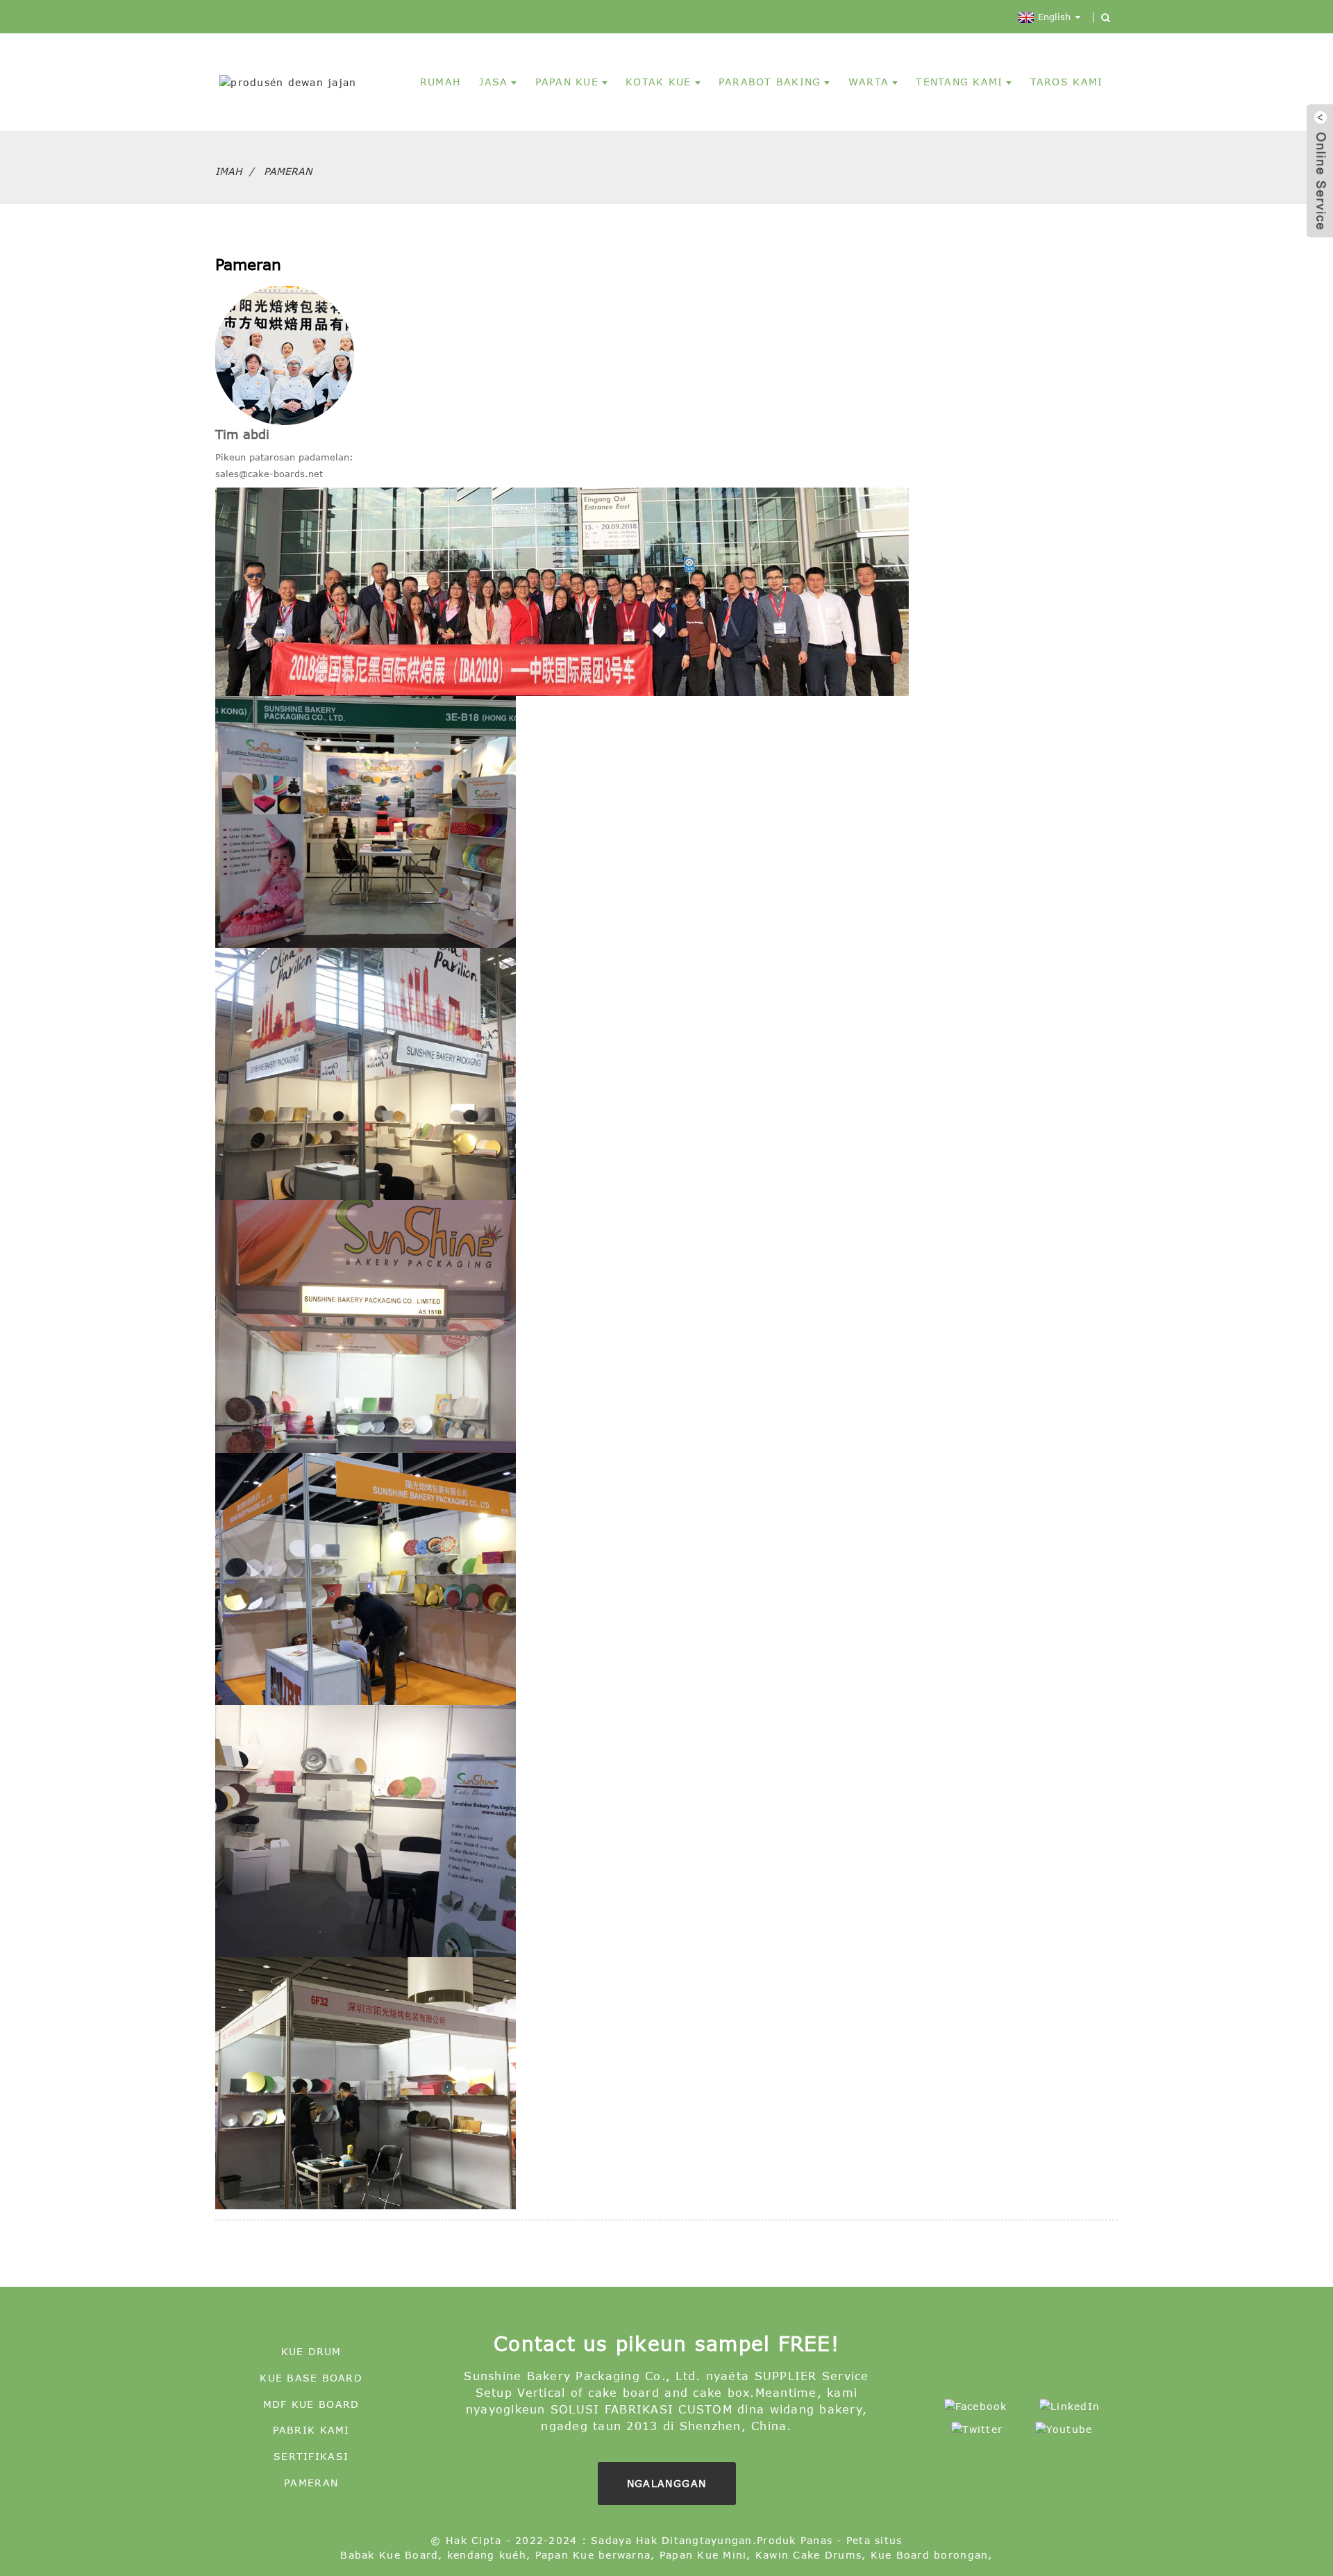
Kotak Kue (658, 82)
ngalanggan (667, 2483)
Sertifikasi (311, 2456)
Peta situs (874, 2540)
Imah (229, 171)
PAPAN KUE (567, 82)
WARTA (869, 82)
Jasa (493, 82)
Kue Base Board (311, 2378)
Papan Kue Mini (703, 2555)
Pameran (288, 171)
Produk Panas (795, 2540)
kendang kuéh (487, 2555)
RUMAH (441, 82)
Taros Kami (1067, 82)
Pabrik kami (311, 2430)
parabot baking (770, 82)
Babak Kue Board (389, 2555)
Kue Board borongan (930, 2555)
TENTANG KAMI (959, 82)
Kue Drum (311, 2351)
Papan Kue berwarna (593, 2555)
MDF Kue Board (311, 2404)
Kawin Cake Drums (808, 2555)
